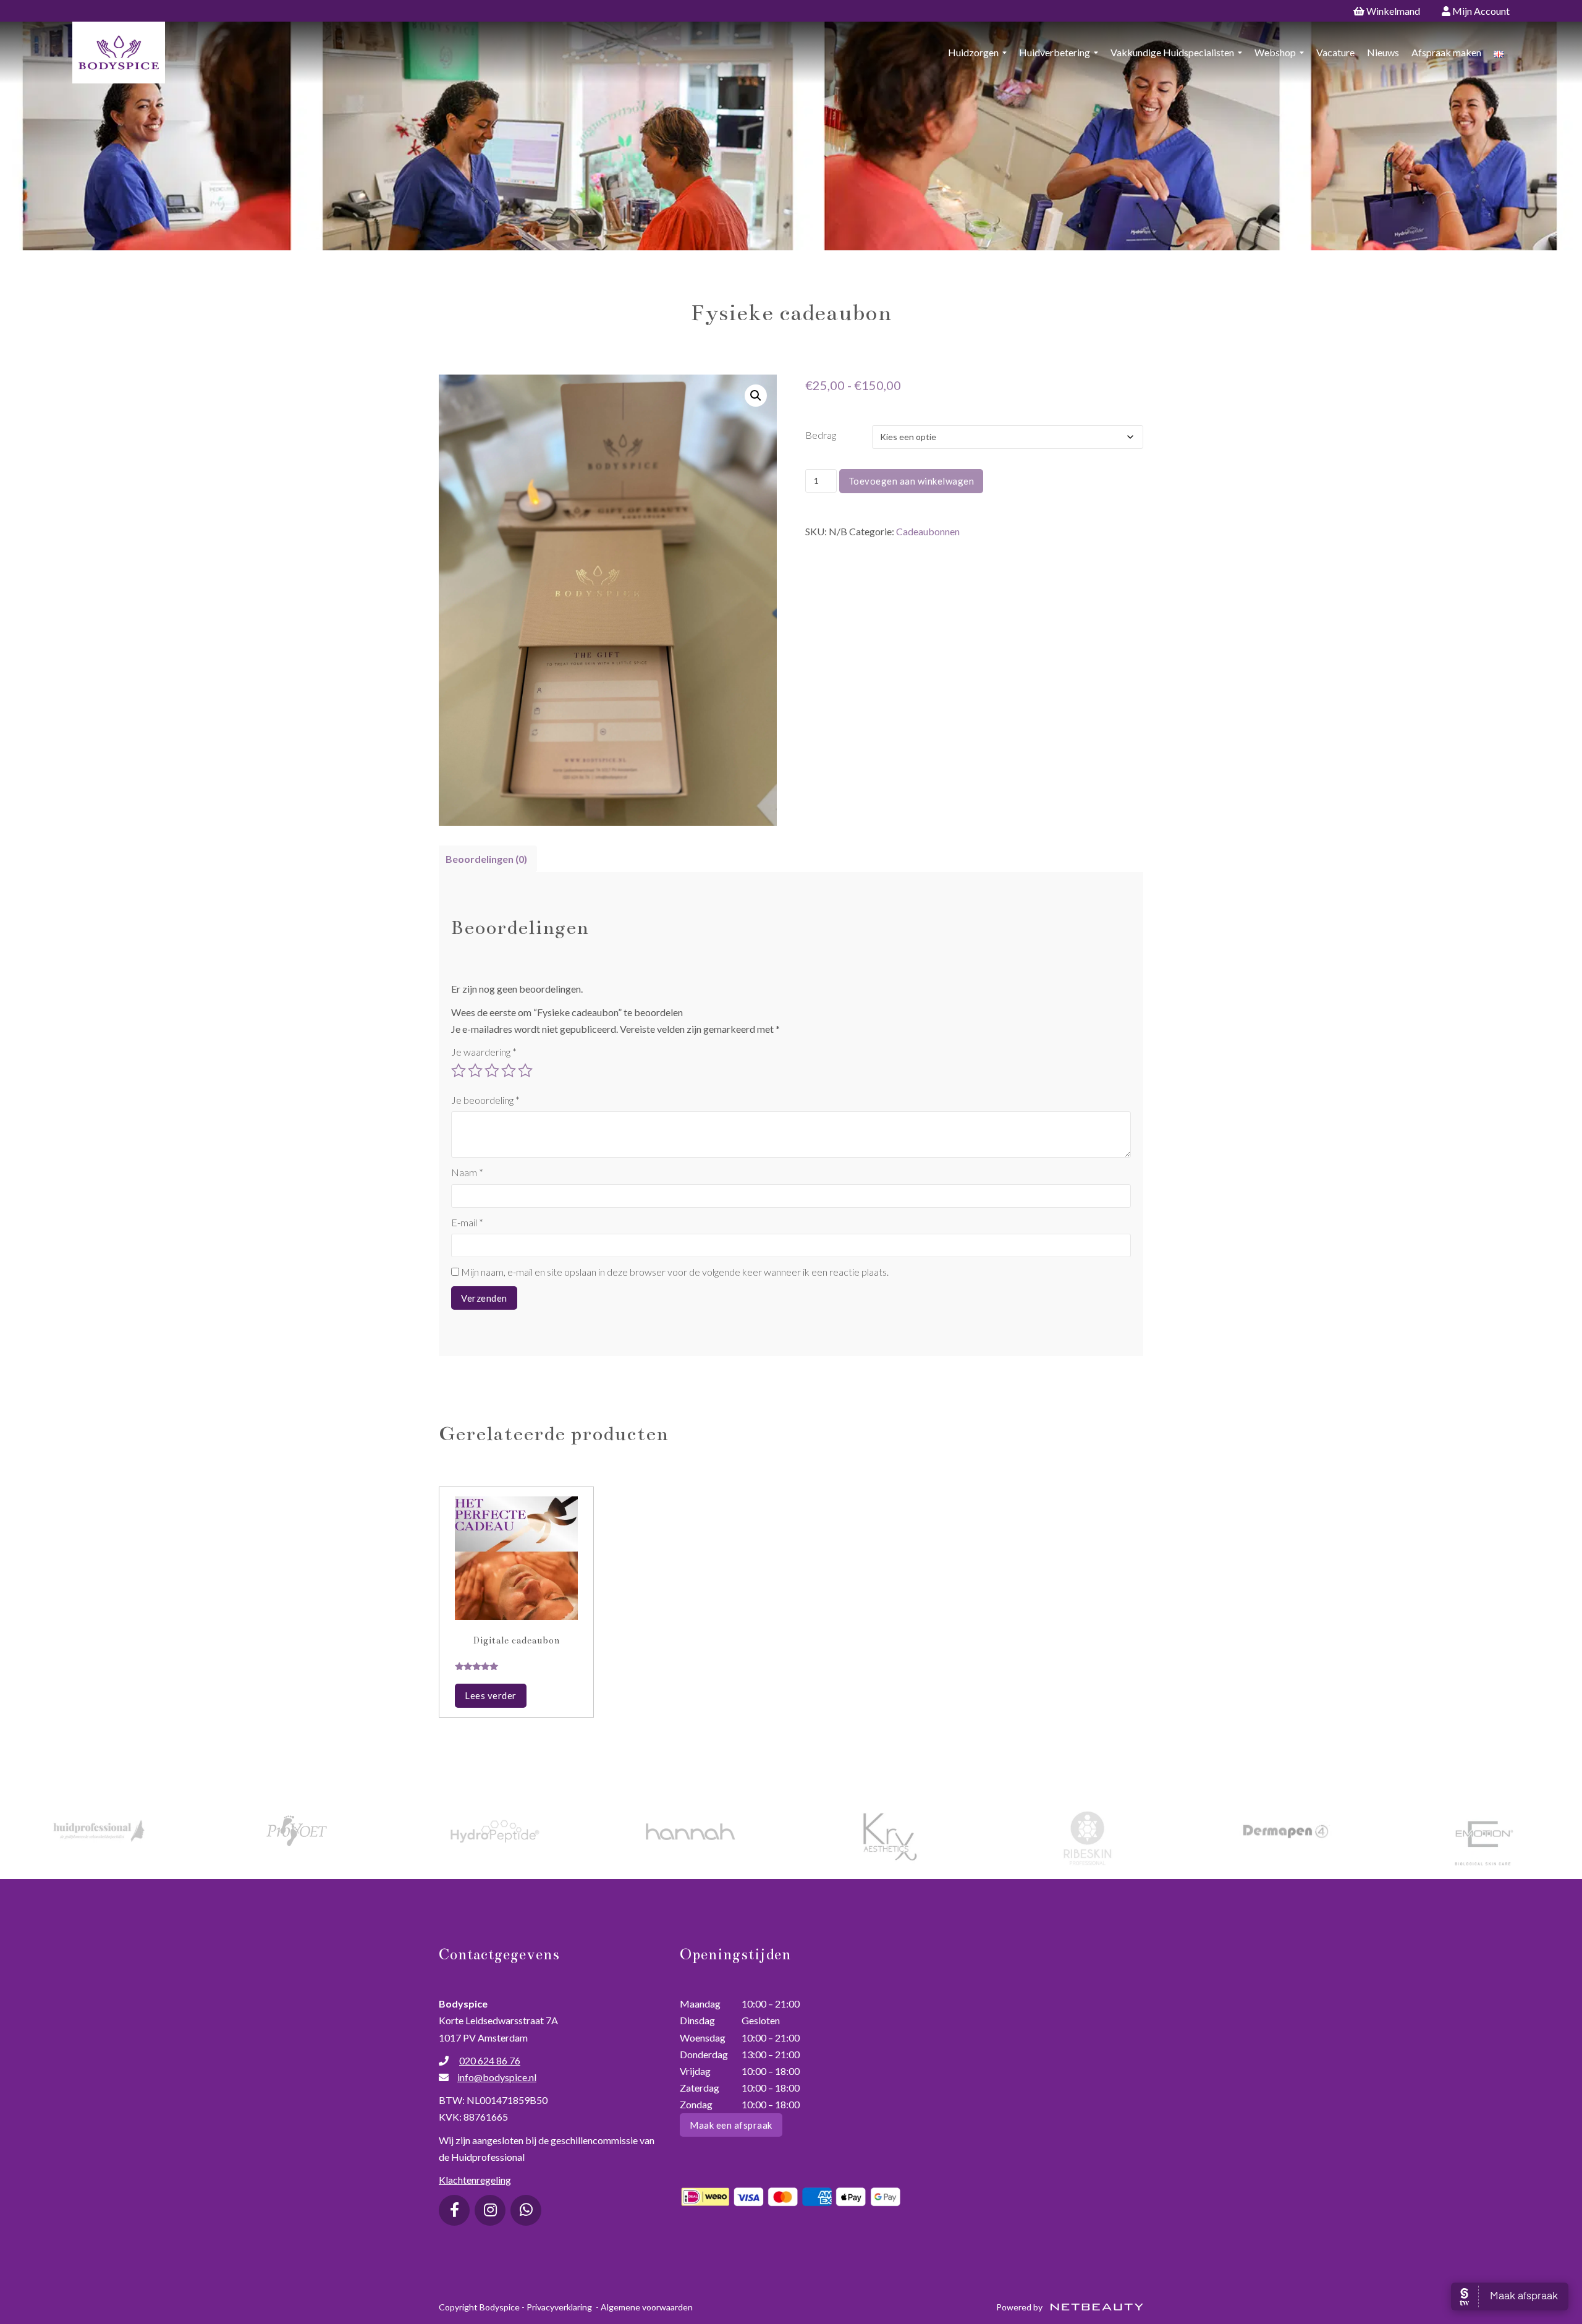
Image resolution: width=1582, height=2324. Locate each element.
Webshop (1275, 52)
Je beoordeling (485, 1100)
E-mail (467, 1222)
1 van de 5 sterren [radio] (459, 1071)
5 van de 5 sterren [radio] (525, 1071)
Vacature (1335, 52)
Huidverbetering (1055, 52)
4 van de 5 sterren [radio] (509, 1071)
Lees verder (491, 1695)
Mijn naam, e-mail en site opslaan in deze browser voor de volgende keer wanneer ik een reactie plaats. (675, 1272)
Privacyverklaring (559, 2307)
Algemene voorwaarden (647, 2307)
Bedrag (821, 435)
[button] (756, 396)
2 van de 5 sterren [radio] (475, 1071)
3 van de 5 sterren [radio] (492, 1071)
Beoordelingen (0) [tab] (486, 859)
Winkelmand (1392, 11)
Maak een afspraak (731, 2125)
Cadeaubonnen (928, 531)
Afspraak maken (1446, 52)
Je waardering (484, 1052)
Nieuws (1383, 52)
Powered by (1020, 2307)
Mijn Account (1480, 11)
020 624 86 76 (490, 2060)
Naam (467, 1172)
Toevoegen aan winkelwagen (912, 481)
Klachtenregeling (475, 2180)
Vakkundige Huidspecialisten (1172, 52)
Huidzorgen (973, 52)
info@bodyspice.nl (497, 2077)
